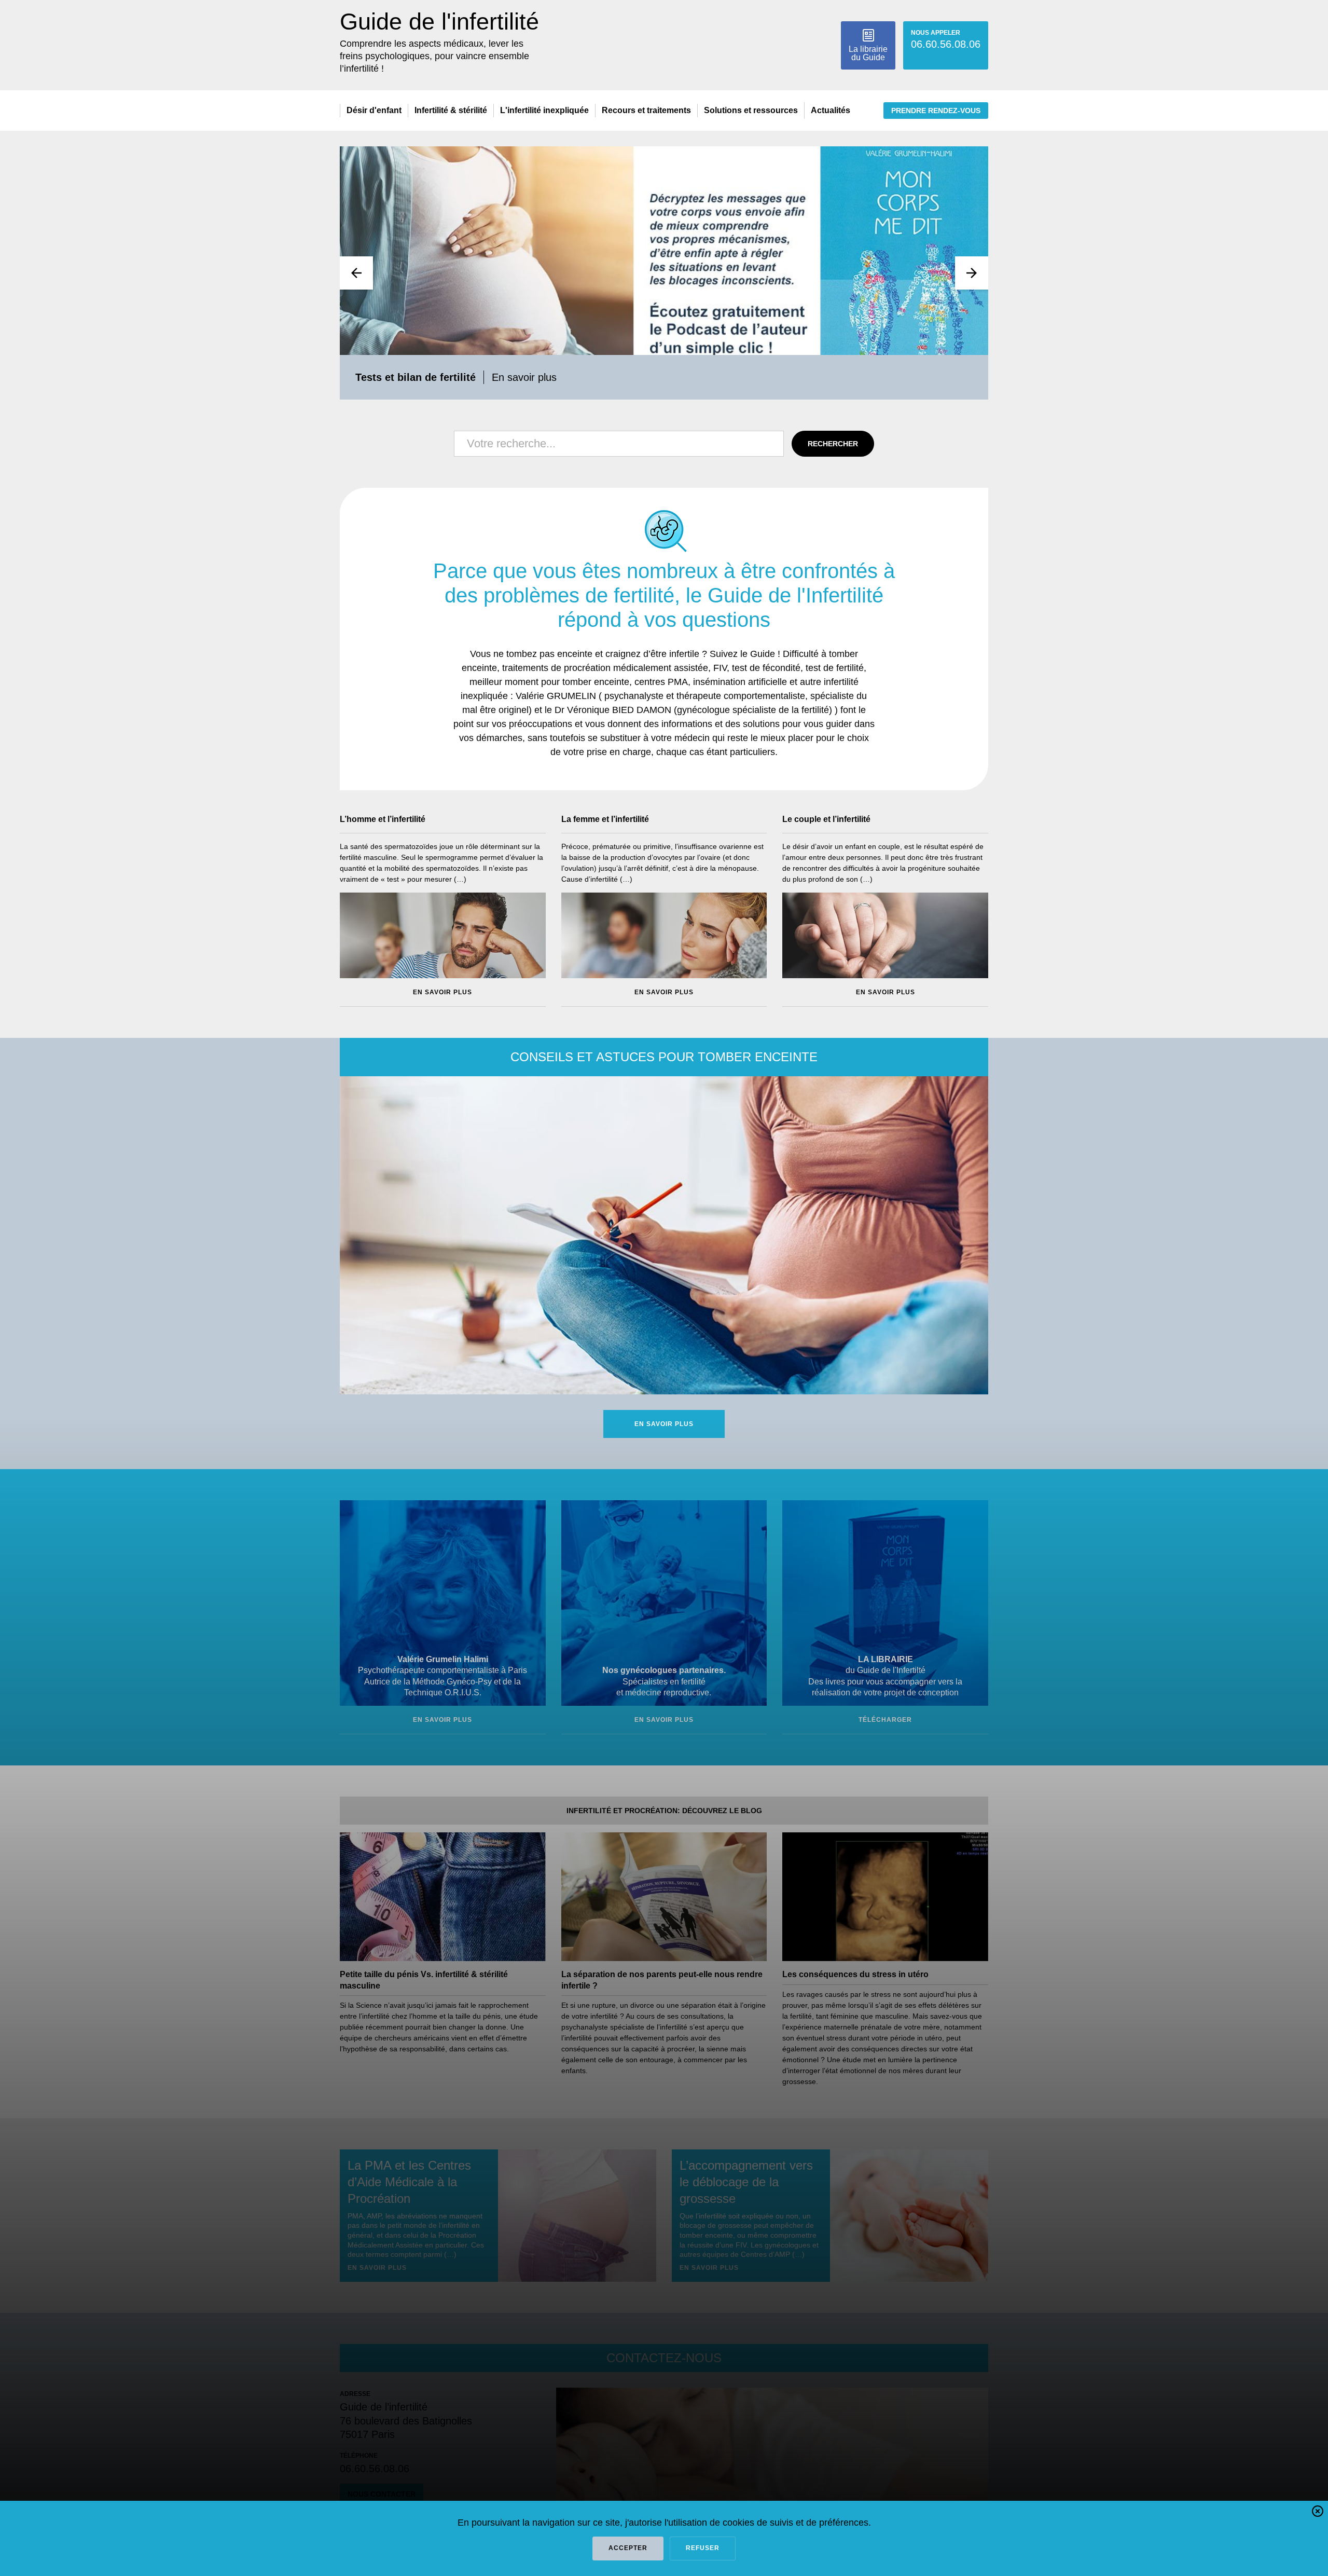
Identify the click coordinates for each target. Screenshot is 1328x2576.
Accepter (628, 2548)
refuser (703, 2548)
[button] (1318, 2513)
